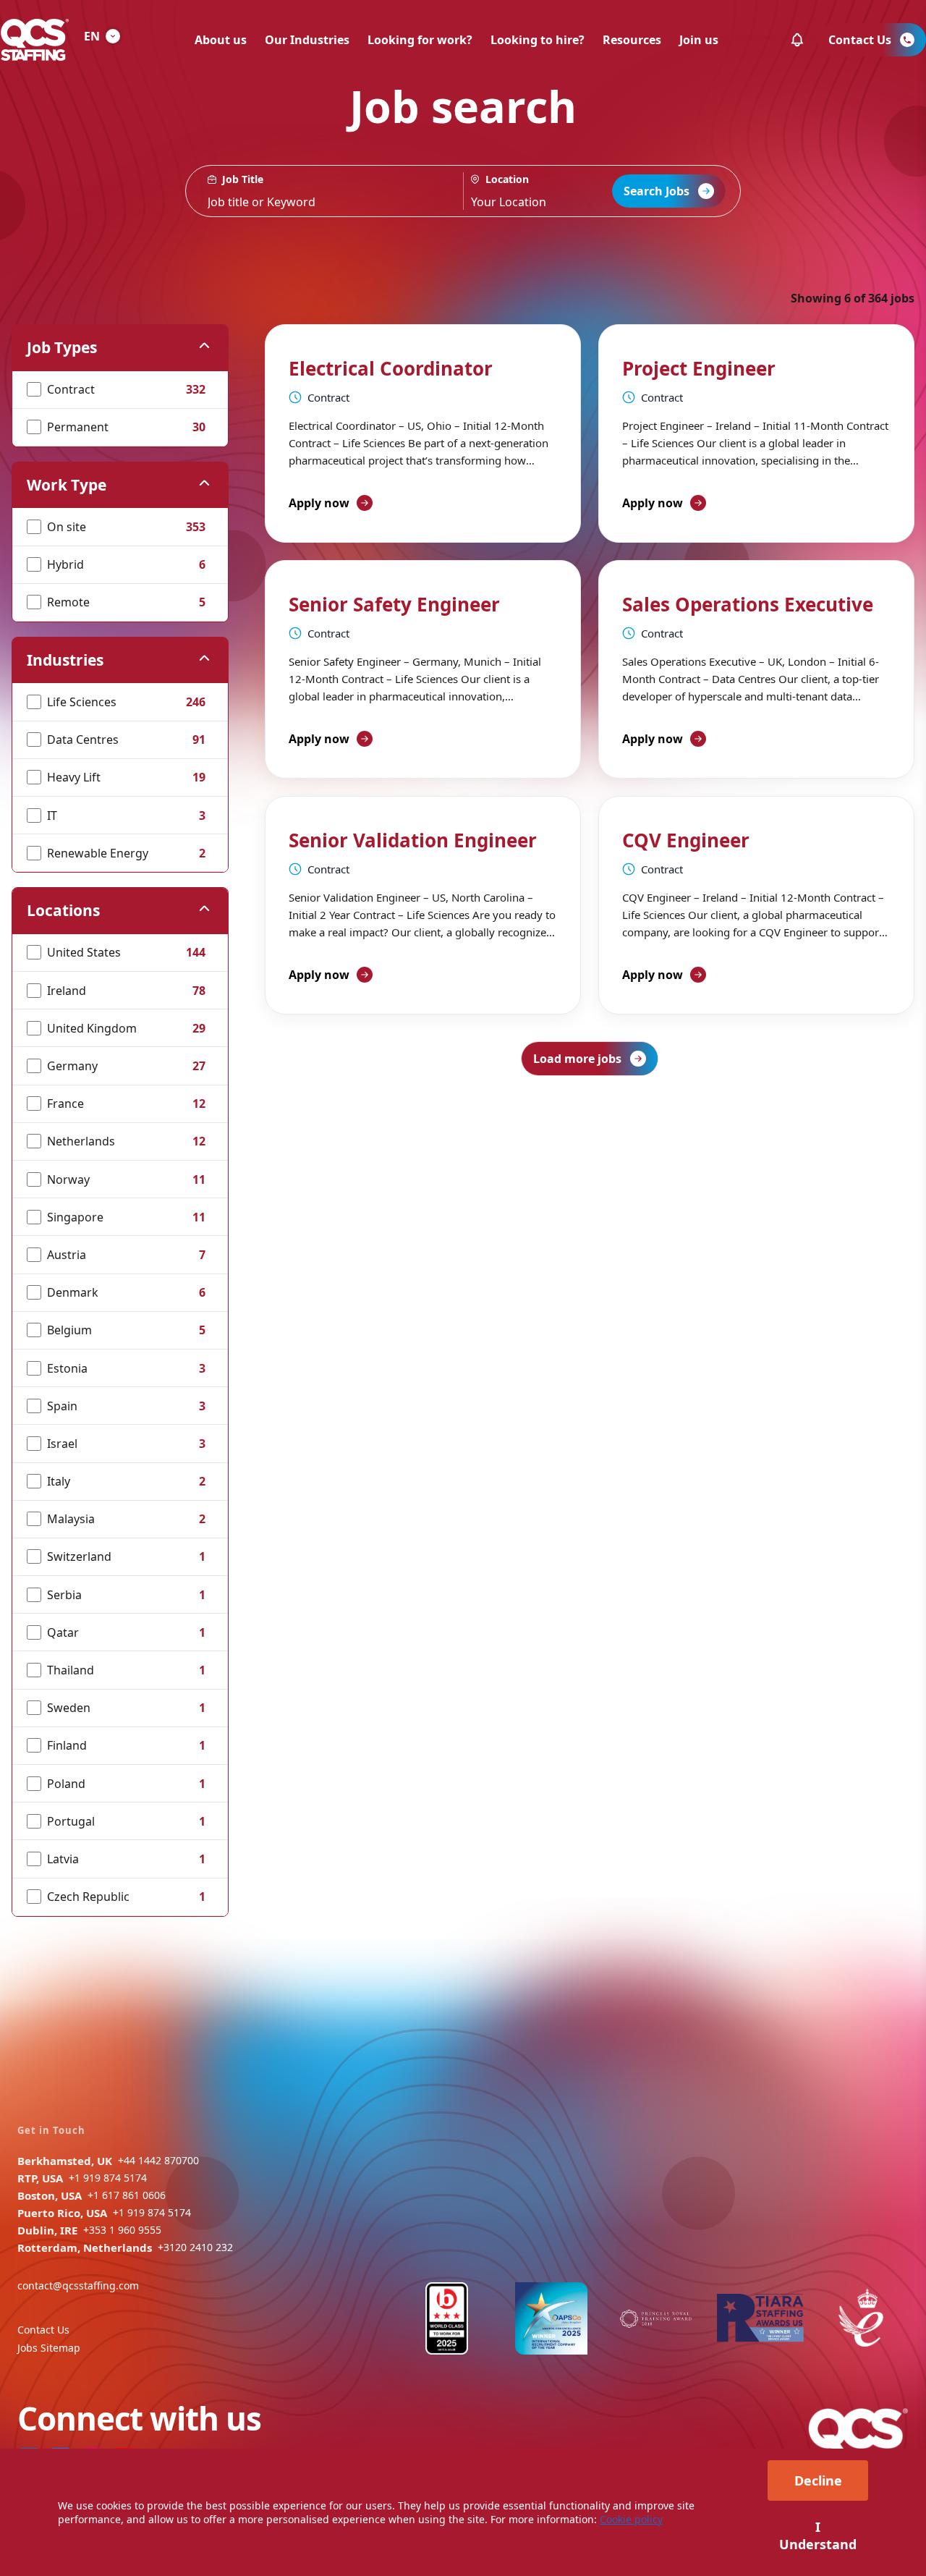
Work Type (67, 485)
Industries (65, 660)
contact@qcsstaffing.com (78, 2285)
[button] (797, 40)
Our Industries (307, 40)
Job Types (62, 347)
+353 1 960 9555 (122, 2230)
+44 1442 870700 (158, 2160)
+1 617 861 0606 (127, 2195)
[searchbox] (324, 191)
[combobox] (551, 191)
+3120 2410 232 (195, 2247)
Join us (699, 40)
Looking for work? (420, 40)
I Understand (818, 2535)
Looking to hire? (538, 40)
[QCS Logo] (35, 40)
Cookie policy (631, 2519)
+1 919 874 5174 (108, 2178)
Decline (818, 2480)
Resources (632, 40)
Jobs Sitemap (49, 2348)
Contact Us (43, 2330)
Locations (63, 910)
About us (221, 40)
